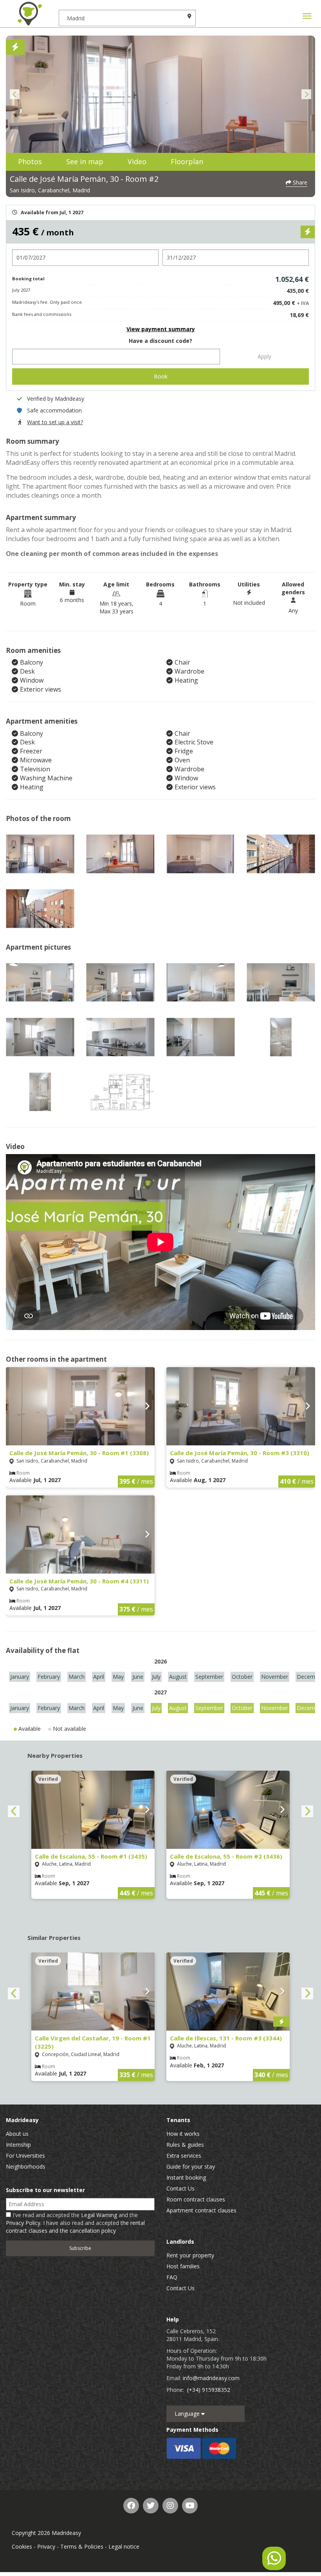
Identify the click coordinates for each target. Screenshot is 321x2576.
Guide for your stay (191, 2166)
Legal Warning (99, 2215)
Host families (183, 2266)
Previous (15, 94)
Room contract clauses (196, 2199)
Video (137, 161)
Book (161, 376)
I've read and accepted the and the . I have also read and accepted (75, 2223)
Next (306, 94)
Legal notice (124, 2546)
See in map (85, 161)
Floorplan (187, 161)
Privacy (46, 2546)
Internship (18, 2145)
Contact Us (180, 2188)
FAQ (172, 2277)
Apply (264, 356)
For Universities (25, 2156)
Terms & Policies (82, 2546)
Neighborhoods (26, 2166)
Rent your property (190, 2255)
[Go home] (29, 14)
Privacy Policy (23, 2223)
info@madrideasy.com (211, 2378)
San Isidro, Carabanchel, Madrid (50, 190)
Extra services (184, 2156)
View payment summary (161, 329)
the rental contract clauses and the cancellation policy (75, 2227)
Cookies (22, 2546)
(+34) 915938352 (209, 2390)
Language (188, 2414)
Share (299, 182)
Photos (30, 161)
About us (17, 2134)
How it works (183, 2134)
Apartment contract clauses (201, 2210)
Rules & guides (185, 2145)
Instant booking (186, 2177)
